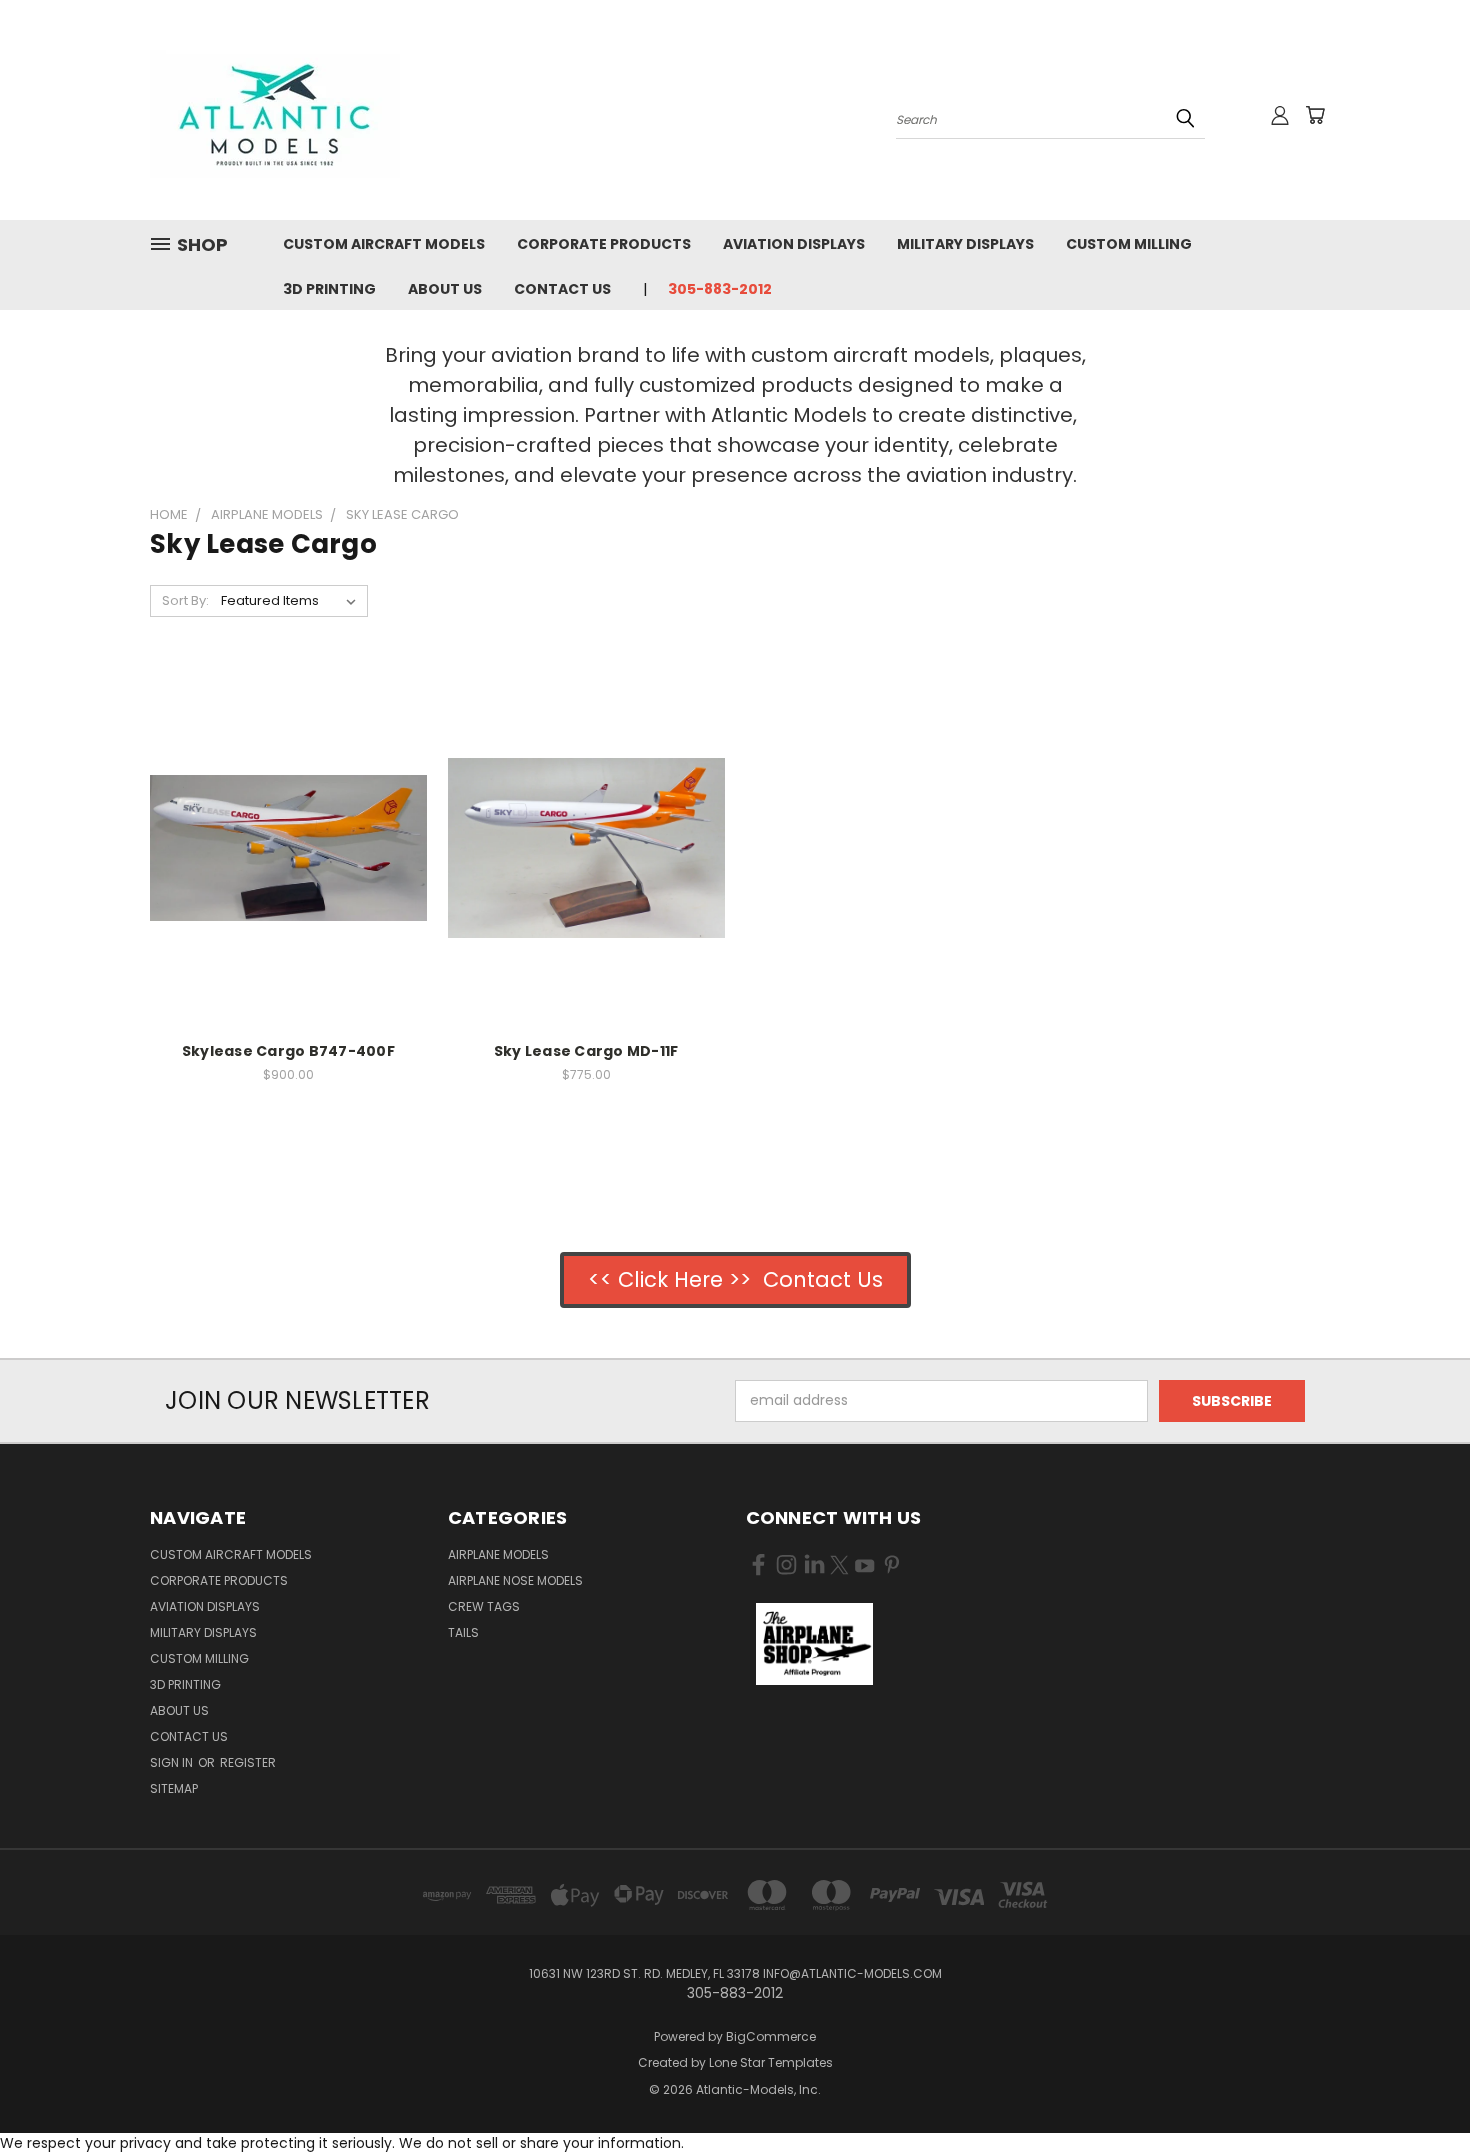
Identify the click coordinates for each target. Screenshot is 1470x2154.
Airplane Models (498, 1554)
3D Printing (329, 289)
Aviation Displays (794, 244)
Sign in (173, 1762)
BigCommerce (771, 2036)
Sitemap (174, 1788)
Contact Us (562, 289)
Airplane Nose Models (515, 1580)
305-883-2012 (720, 289)
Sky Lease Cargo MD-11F (586, 1051)
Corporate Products (604, 244)
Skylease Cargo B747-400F (288, 1051)
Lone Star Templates (771, 2062)
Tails (463, 1632)
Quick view (288, 806)
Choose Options (288, 882)
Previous (1417, 2091)
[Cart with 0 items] (1315, 115)
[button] (814, 1644)
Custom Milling (1129, 244)
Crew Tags (484, 1606)
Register (248, 1762)
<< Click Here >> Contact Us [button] (735, 1279)
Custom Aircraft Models (384, 244)
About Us (445, 289)
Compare (281, 845)
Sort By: (185, 600)
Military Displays (965, 244)
